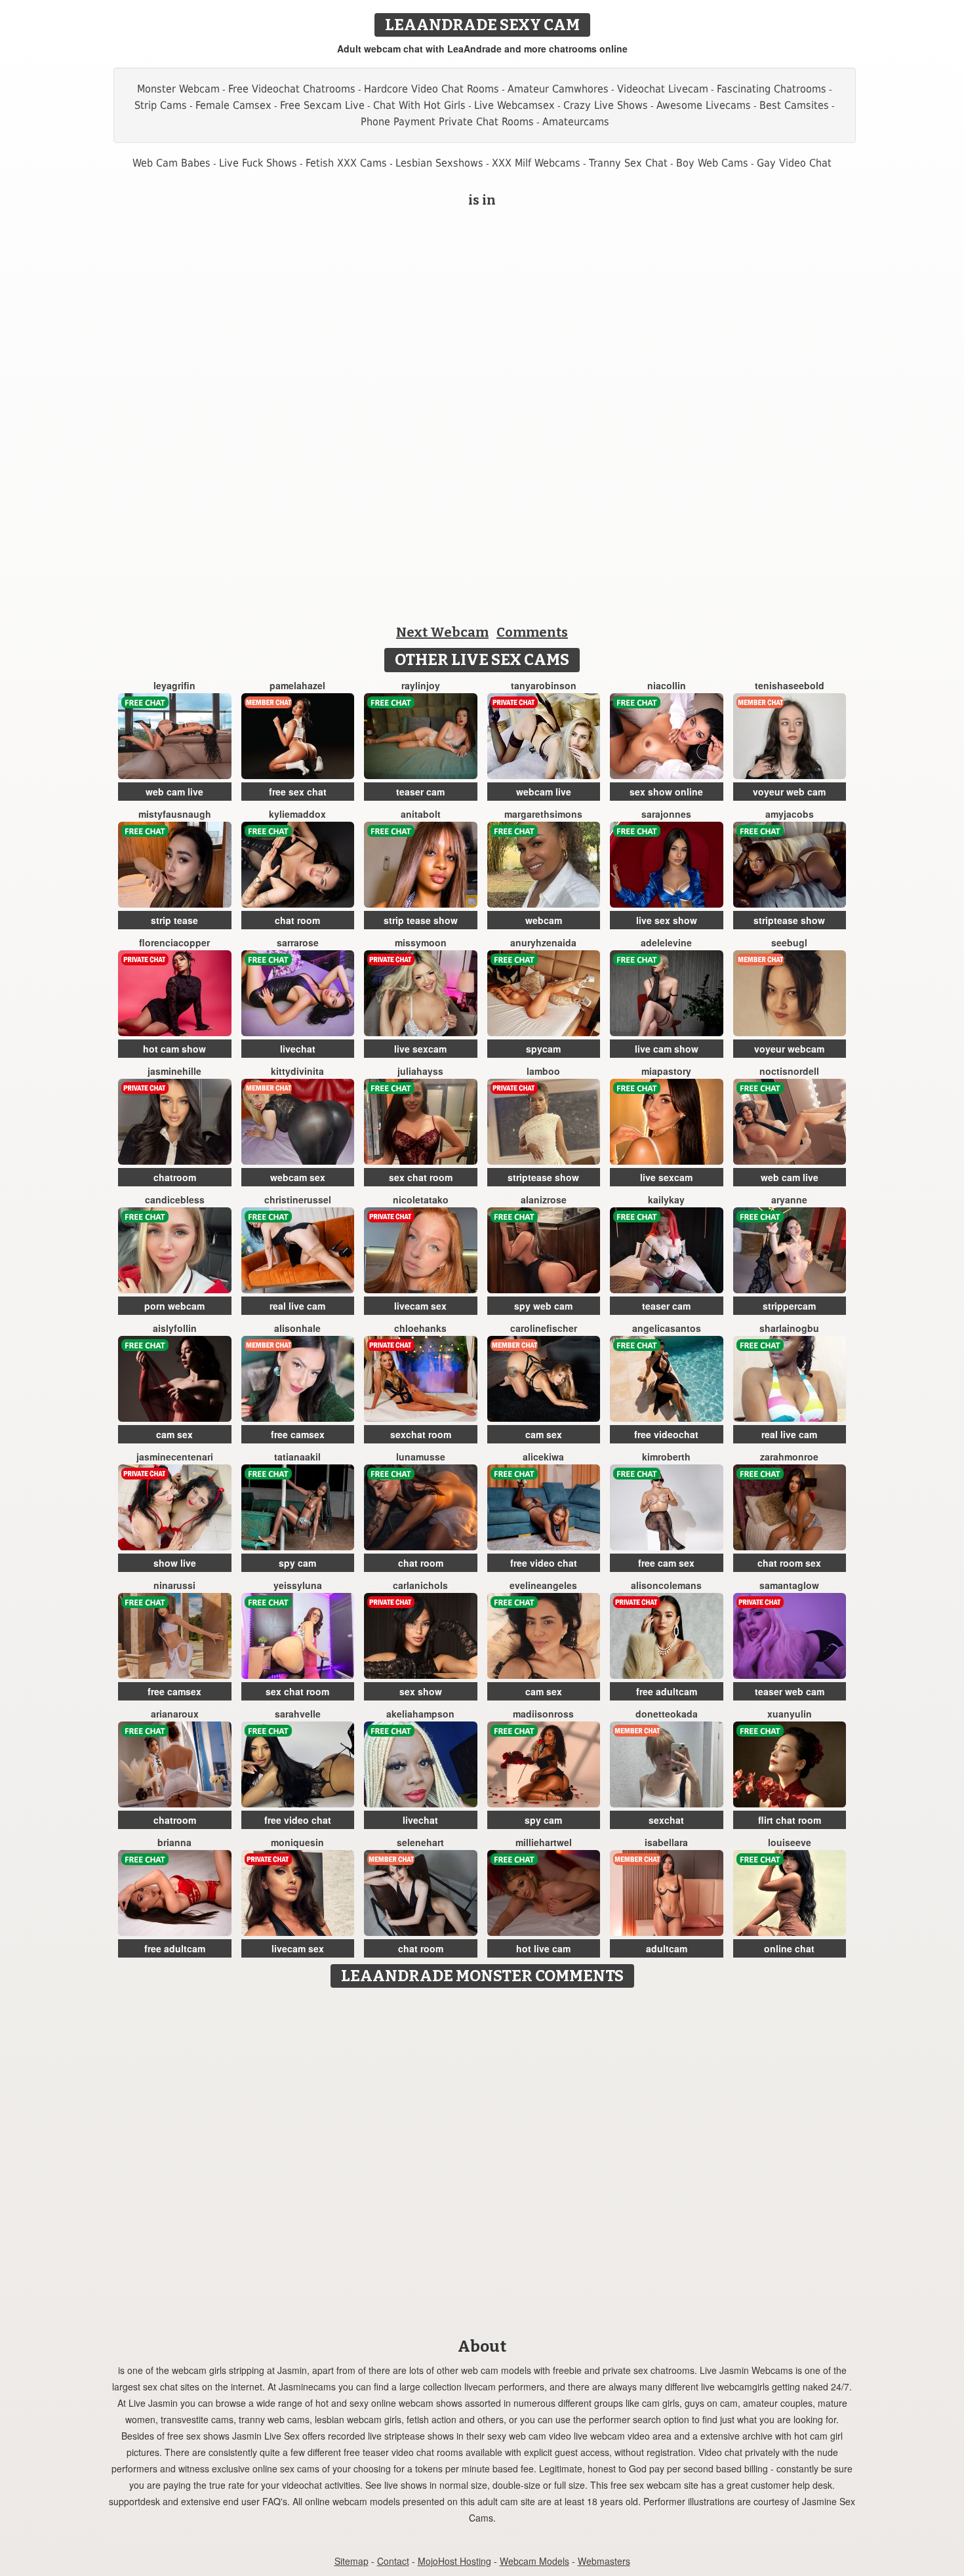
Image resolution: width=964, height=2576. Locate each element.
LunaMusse (421, 1457)
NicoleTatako (421, 1199)
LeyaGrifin (174, 685)
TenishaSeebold (790, 685)
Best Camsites (794, 105)
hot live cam (543, 1948)
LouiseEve (790, 1842)
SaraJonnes (666, 814)
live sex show (667, 920)
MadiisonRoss (543, 1714)
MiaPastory (666, 1071)
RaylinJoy (421, 685)
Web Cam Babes (171, 163)
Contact (393, 2561)
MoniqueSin (297, 1842)
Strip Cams (161, 105)
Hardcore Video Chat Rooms (432, 89)
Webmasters (604, 2561)
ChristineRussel (298, 1199)
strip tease (174, 920)
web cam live (174, 792)
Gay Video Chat (794, 163)
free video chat (544, 1563)
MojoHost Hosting (454, 2561)
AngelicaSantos (667, 1328)
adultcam (667, 1948)
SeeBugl (789, 942)
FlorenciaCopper (174, 942)
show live (175, 1563)
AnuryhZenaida (543, 942)
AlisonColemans (666, 1585)
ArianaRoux (175, 1714)
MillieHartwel (544, 1842)
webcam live (544, 792)
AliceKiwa (543, 1457)
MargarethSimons (543, 814)
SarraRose (298, 942)
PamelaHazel (297, 685)
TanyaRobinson (544, 685)
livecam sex (420, 1306)
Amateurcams (576, 122)
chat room (297, 920)
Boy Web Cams (712, 163)
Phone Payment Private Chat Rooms (447, 122)
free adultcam (667, 1691)
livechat (298, 1049)
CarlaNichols (420, 1585)
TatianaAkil (297, 1457)
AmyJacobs (790, 814)
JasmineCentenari (175, 1457)
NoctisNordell (789, 1071)
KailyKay (666, 1199)
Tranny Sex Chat (628, 163)
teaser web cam (790, 1691)
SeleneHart (420, 1842)
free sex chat (298, 792)
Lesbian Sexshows (439, 163)
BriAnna (174, 1842)
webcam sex (298, 1177)
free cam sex (666, 1563)
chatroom (175, 1177)
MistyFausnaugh (175, 814)
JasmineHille (174, 1071)
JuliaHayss (420, 1071)
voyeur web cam (789, 792)
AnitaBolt (421, 814)
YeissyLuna (298, 1585)
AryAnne (789, 1199)
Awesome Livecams (704, 105)
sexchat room (421, 1434)
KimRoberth (666, 1457)
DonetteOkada (667, 1714)
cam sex (174, 1434)
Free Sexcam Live (322, 105)
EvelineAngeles (543, 1585)
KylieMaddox (297, 814)
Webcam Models (534, 2561)
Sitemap (351, 2561)
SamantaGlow (789, 1585)
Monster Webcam (178, 89)
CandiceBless (175, 1199)
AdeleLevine (666, 942)
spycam (543, 1049)
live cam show (667, 1049)
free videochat (666, 1434)
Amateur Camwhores (558, 89)
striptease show (789, 920)
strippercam (789, 1306)
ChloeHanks (420, 1328)
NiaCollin (667, 685)
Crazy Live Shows (606, 105)
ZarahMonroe (789, 1457)
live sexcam (420, 1049)
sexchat (666, 1820)
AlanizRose (544, 1199)
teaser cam (420, 792)
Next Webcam (442, 632)
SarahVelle (298, 1714)
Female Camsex (233, 105)
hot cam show (174, 1049)
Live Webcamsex (514, 105)
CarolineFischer (544, 1328)
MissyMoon (421, 942)
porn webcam (174, 1306)
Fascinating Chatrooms (772, 89)
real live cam (297, 1306)
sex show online (666, 792)
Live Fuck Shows (258, 163)
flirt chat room (790, 1820)
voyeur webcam (789, 1049)
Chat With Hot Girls (419, 105)
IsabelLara (666, 1842)
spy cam (297, 1563)
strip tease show (421, 920)
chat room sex (789, 1563)
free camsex (298, 1434)
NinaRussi (174, 1585)
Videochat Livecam (663, 89)
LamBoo (543, 1071)
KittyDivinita (297, 1071)
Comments (532, 632)
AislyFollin (175, 1328)
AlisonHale (297, 1328)
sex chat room (421, 1177)
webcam (544, 920)
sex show (421, 1691)
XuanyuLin (790, 1714)
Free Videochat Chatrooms (292, 89)
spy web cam (543, 1306)
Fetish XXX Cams (346, 163)
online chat (789, 1948)
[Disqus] (482, 2158)
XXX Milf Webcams (536, 163)
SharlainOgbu (789, 1328)
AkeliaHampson (420, 1714)
